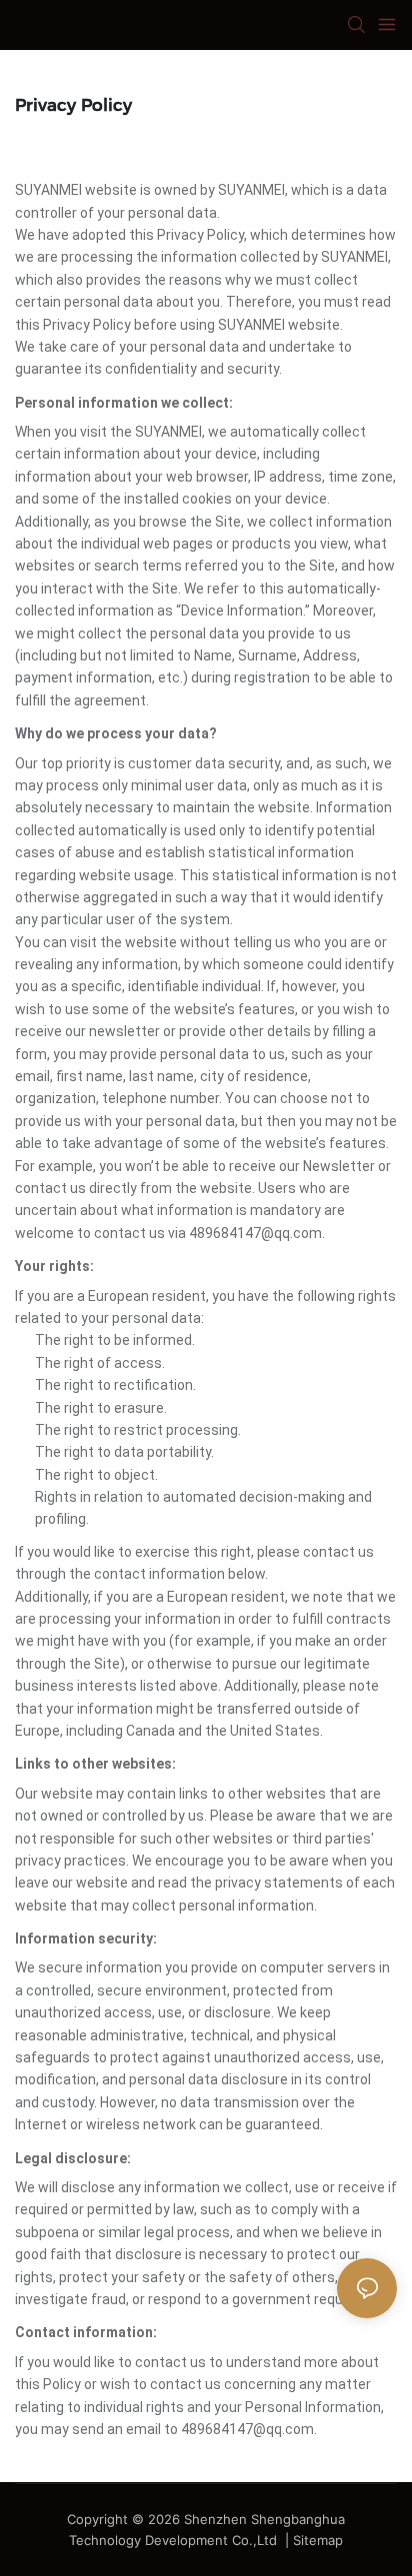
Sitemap (318, 2540)
